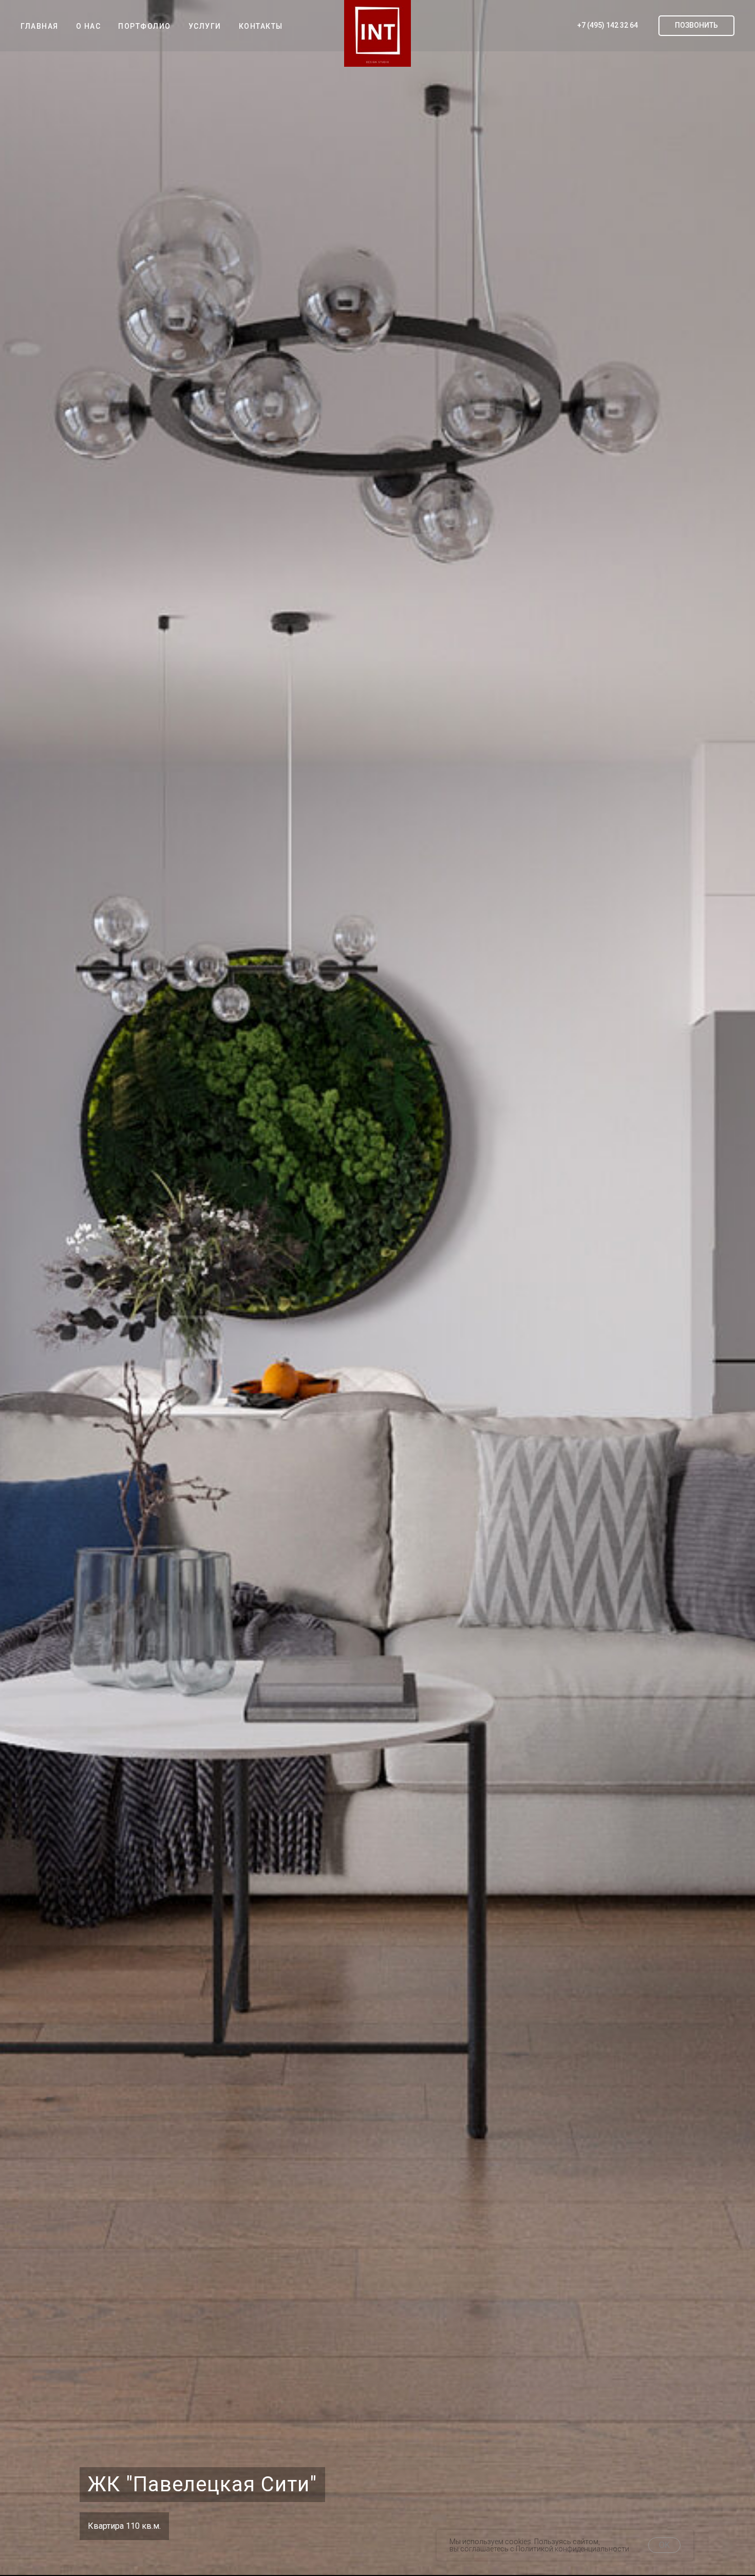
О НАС (89, 26)
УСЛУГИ (205, 26)
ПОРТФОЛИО (145, 26)
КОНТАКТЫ (261, 26)
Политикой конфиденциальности (572, 2549)
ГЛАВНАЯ (40, 26)
